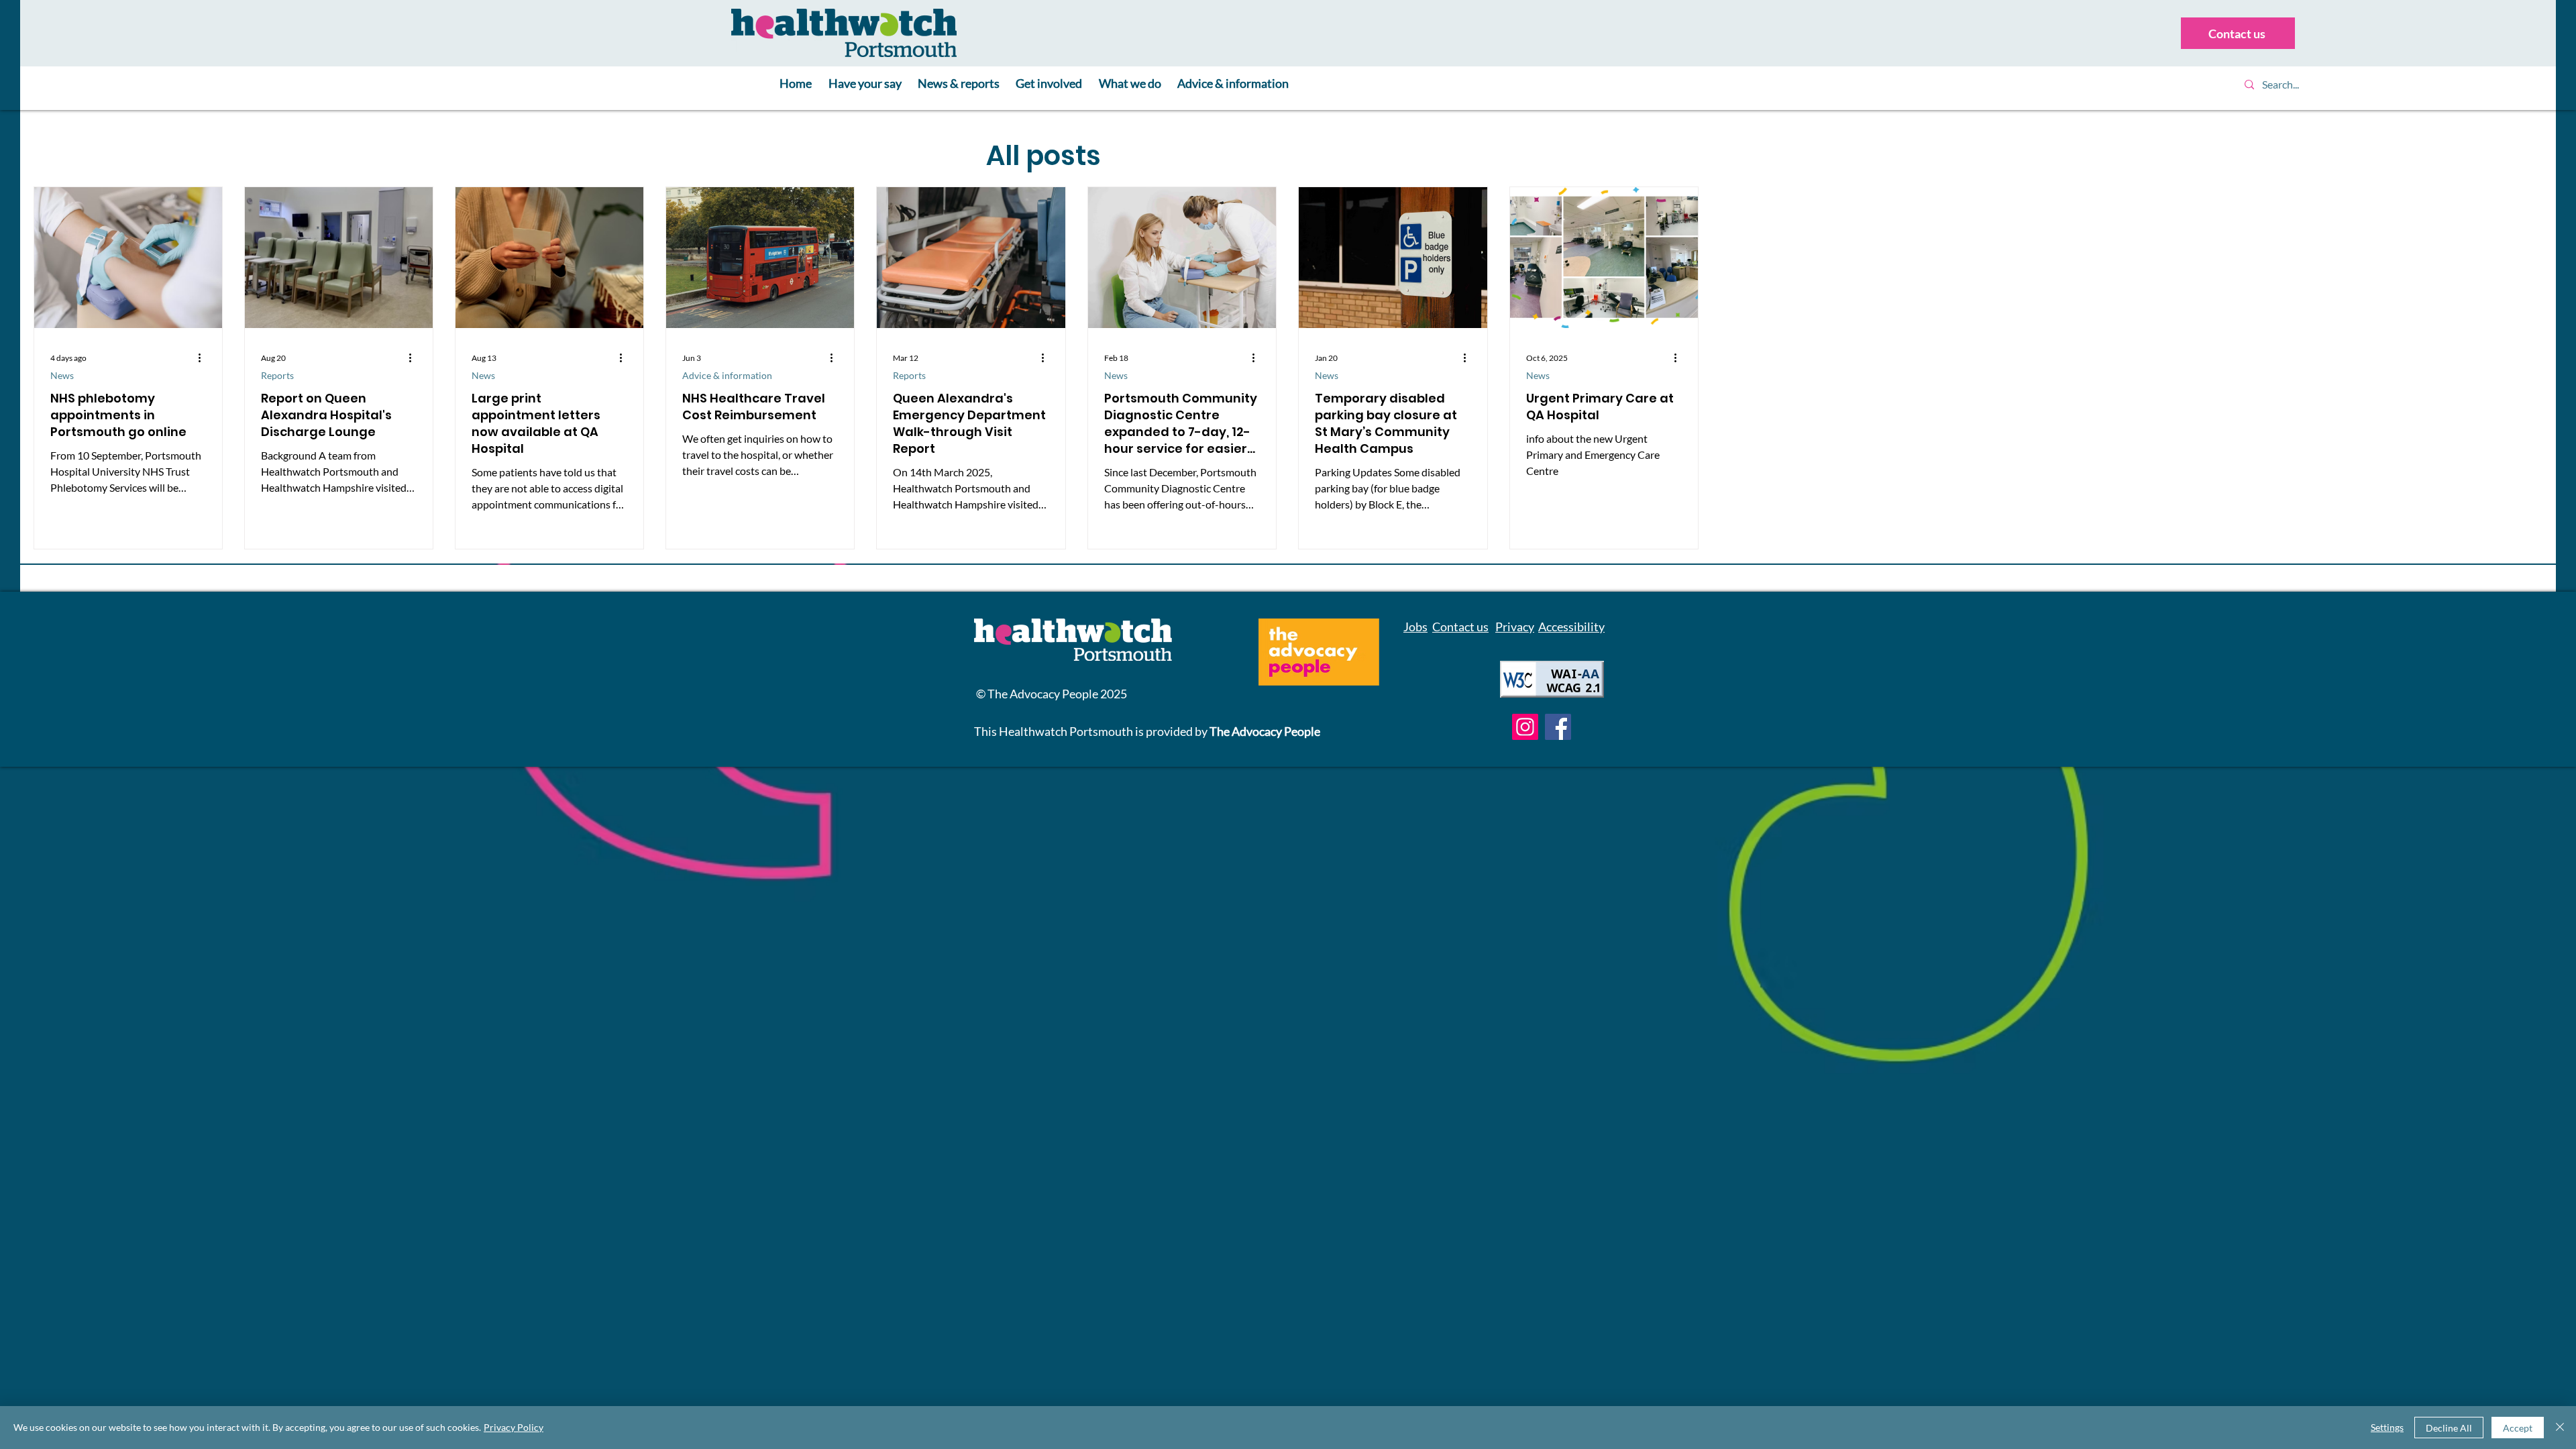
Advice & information (727, 375)
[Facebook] (1558, 727)
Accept (2518, 1428)
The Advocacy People (1265, 731)
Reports (277, 375)
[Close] (2560, 1428)
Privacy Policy (514, 1427)
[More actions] (204, 358)
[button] (864, 84)
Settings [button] (2387, 1427)
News (62, 375)
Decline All (2449, 1428)
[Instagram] (1525, 727)
